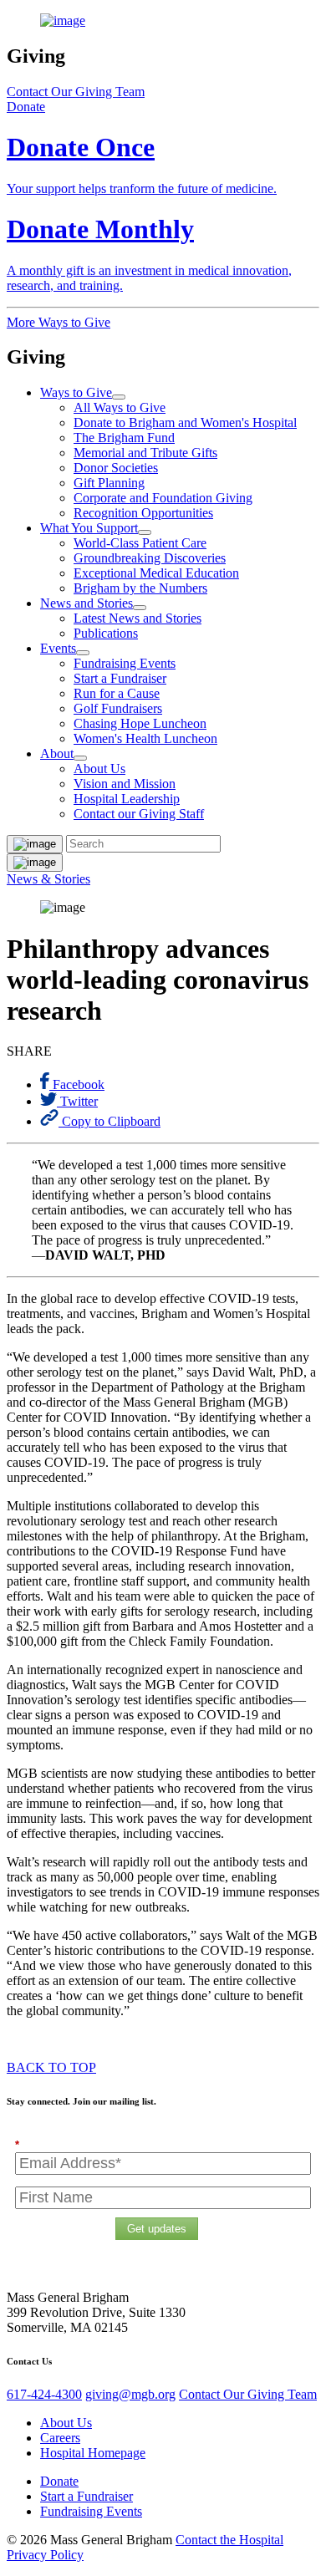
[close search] (35, 844)
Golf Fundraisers (118, 708)
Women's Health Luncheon (145, 738)
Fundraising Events (125, 663)
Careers (60, 2438)
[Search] (35, 863)
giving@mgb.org (130, 2394)
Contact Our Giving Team (76, 92)
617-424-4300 (44, 2394)
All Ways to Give (120, 407)
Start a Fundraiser (120, 678)
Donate (59, 2481)
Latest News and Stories (138, 618)
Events (58, 648)
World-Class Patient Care (140, 543)
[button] (26, 107)
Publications (106, 633)
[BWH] (163, 21)
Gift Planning (109, 483)
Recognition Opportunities (143, 513)
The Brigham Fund (124, 438)
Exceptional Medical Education (156, 573)
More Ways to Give (59, 322)
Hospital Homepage (93, 2453)
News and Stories (87, 603)
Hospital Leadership (127, 799)
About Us (99, 769)
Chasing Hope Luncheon (140, 723)
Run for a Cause (117, 693)
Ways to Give (76, 392)
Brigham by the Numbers (140, 588)
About (57, 753)
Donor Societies (116, 468)
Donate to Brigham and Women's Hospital (185, 423)
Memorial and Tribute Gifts (145, 453)
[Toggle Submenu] (119, 397)
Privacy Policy (45, 2555)
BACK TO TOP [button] (51, 2067)
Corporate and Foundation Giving (163, 498)
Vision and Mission (125, 784)
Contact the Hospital (229, 2540)
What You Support (89, 528)
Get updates (157, 2229)
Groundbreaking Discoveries (150, 558)
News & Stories (48, 879)
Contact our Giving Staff (139, 814)
